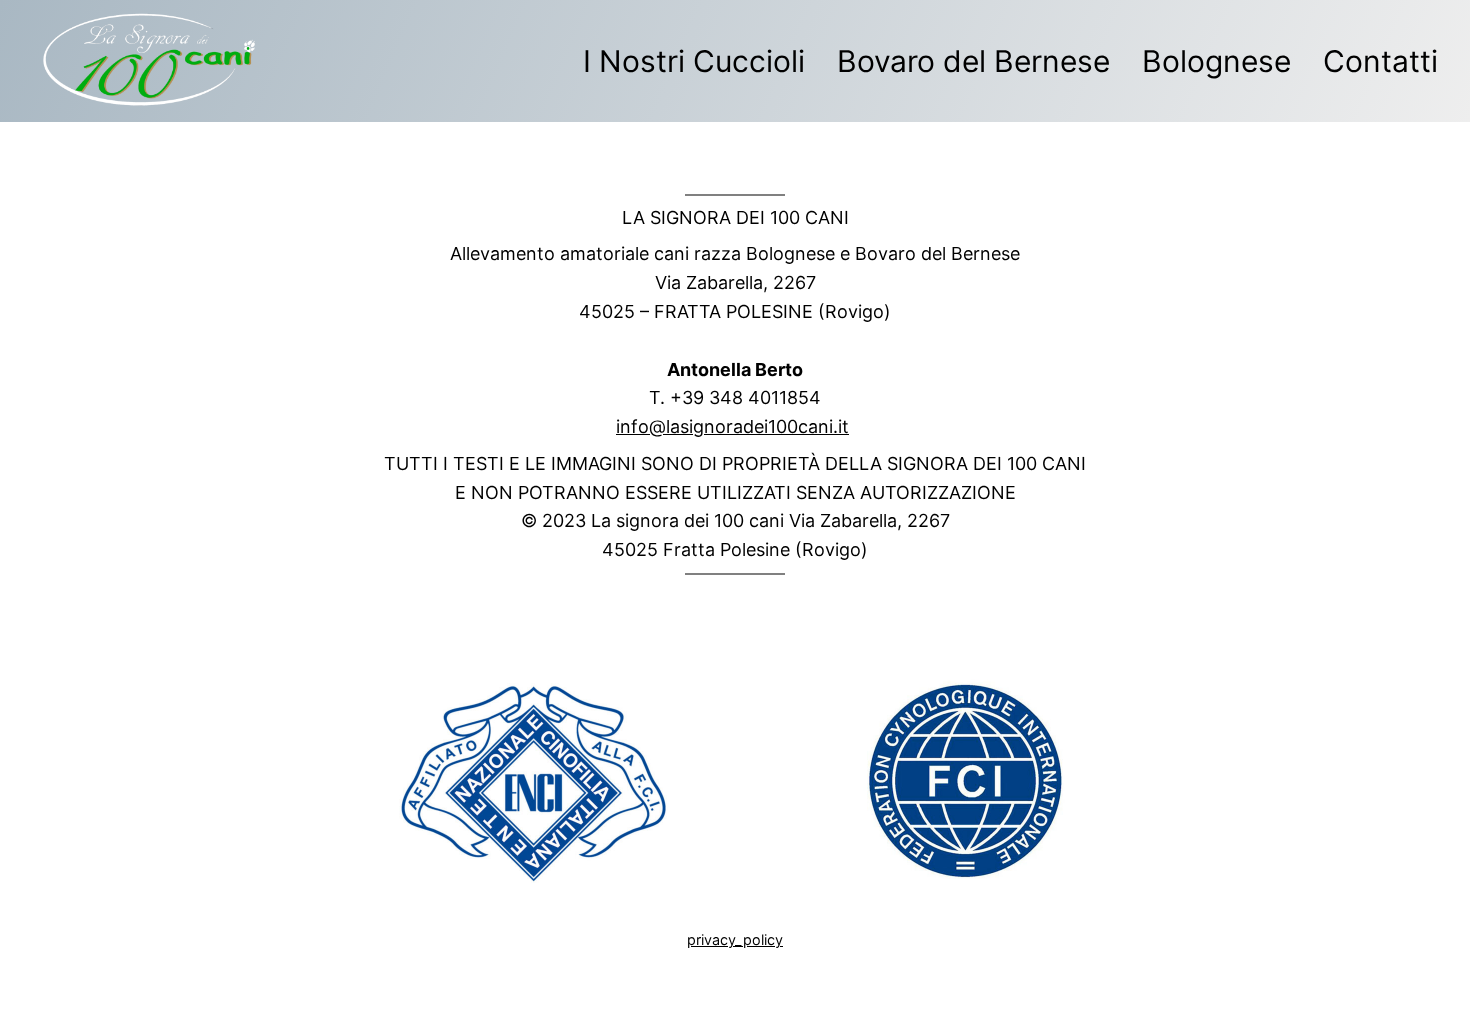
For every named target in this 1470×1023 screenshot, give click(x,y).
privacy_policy (735, 939)
